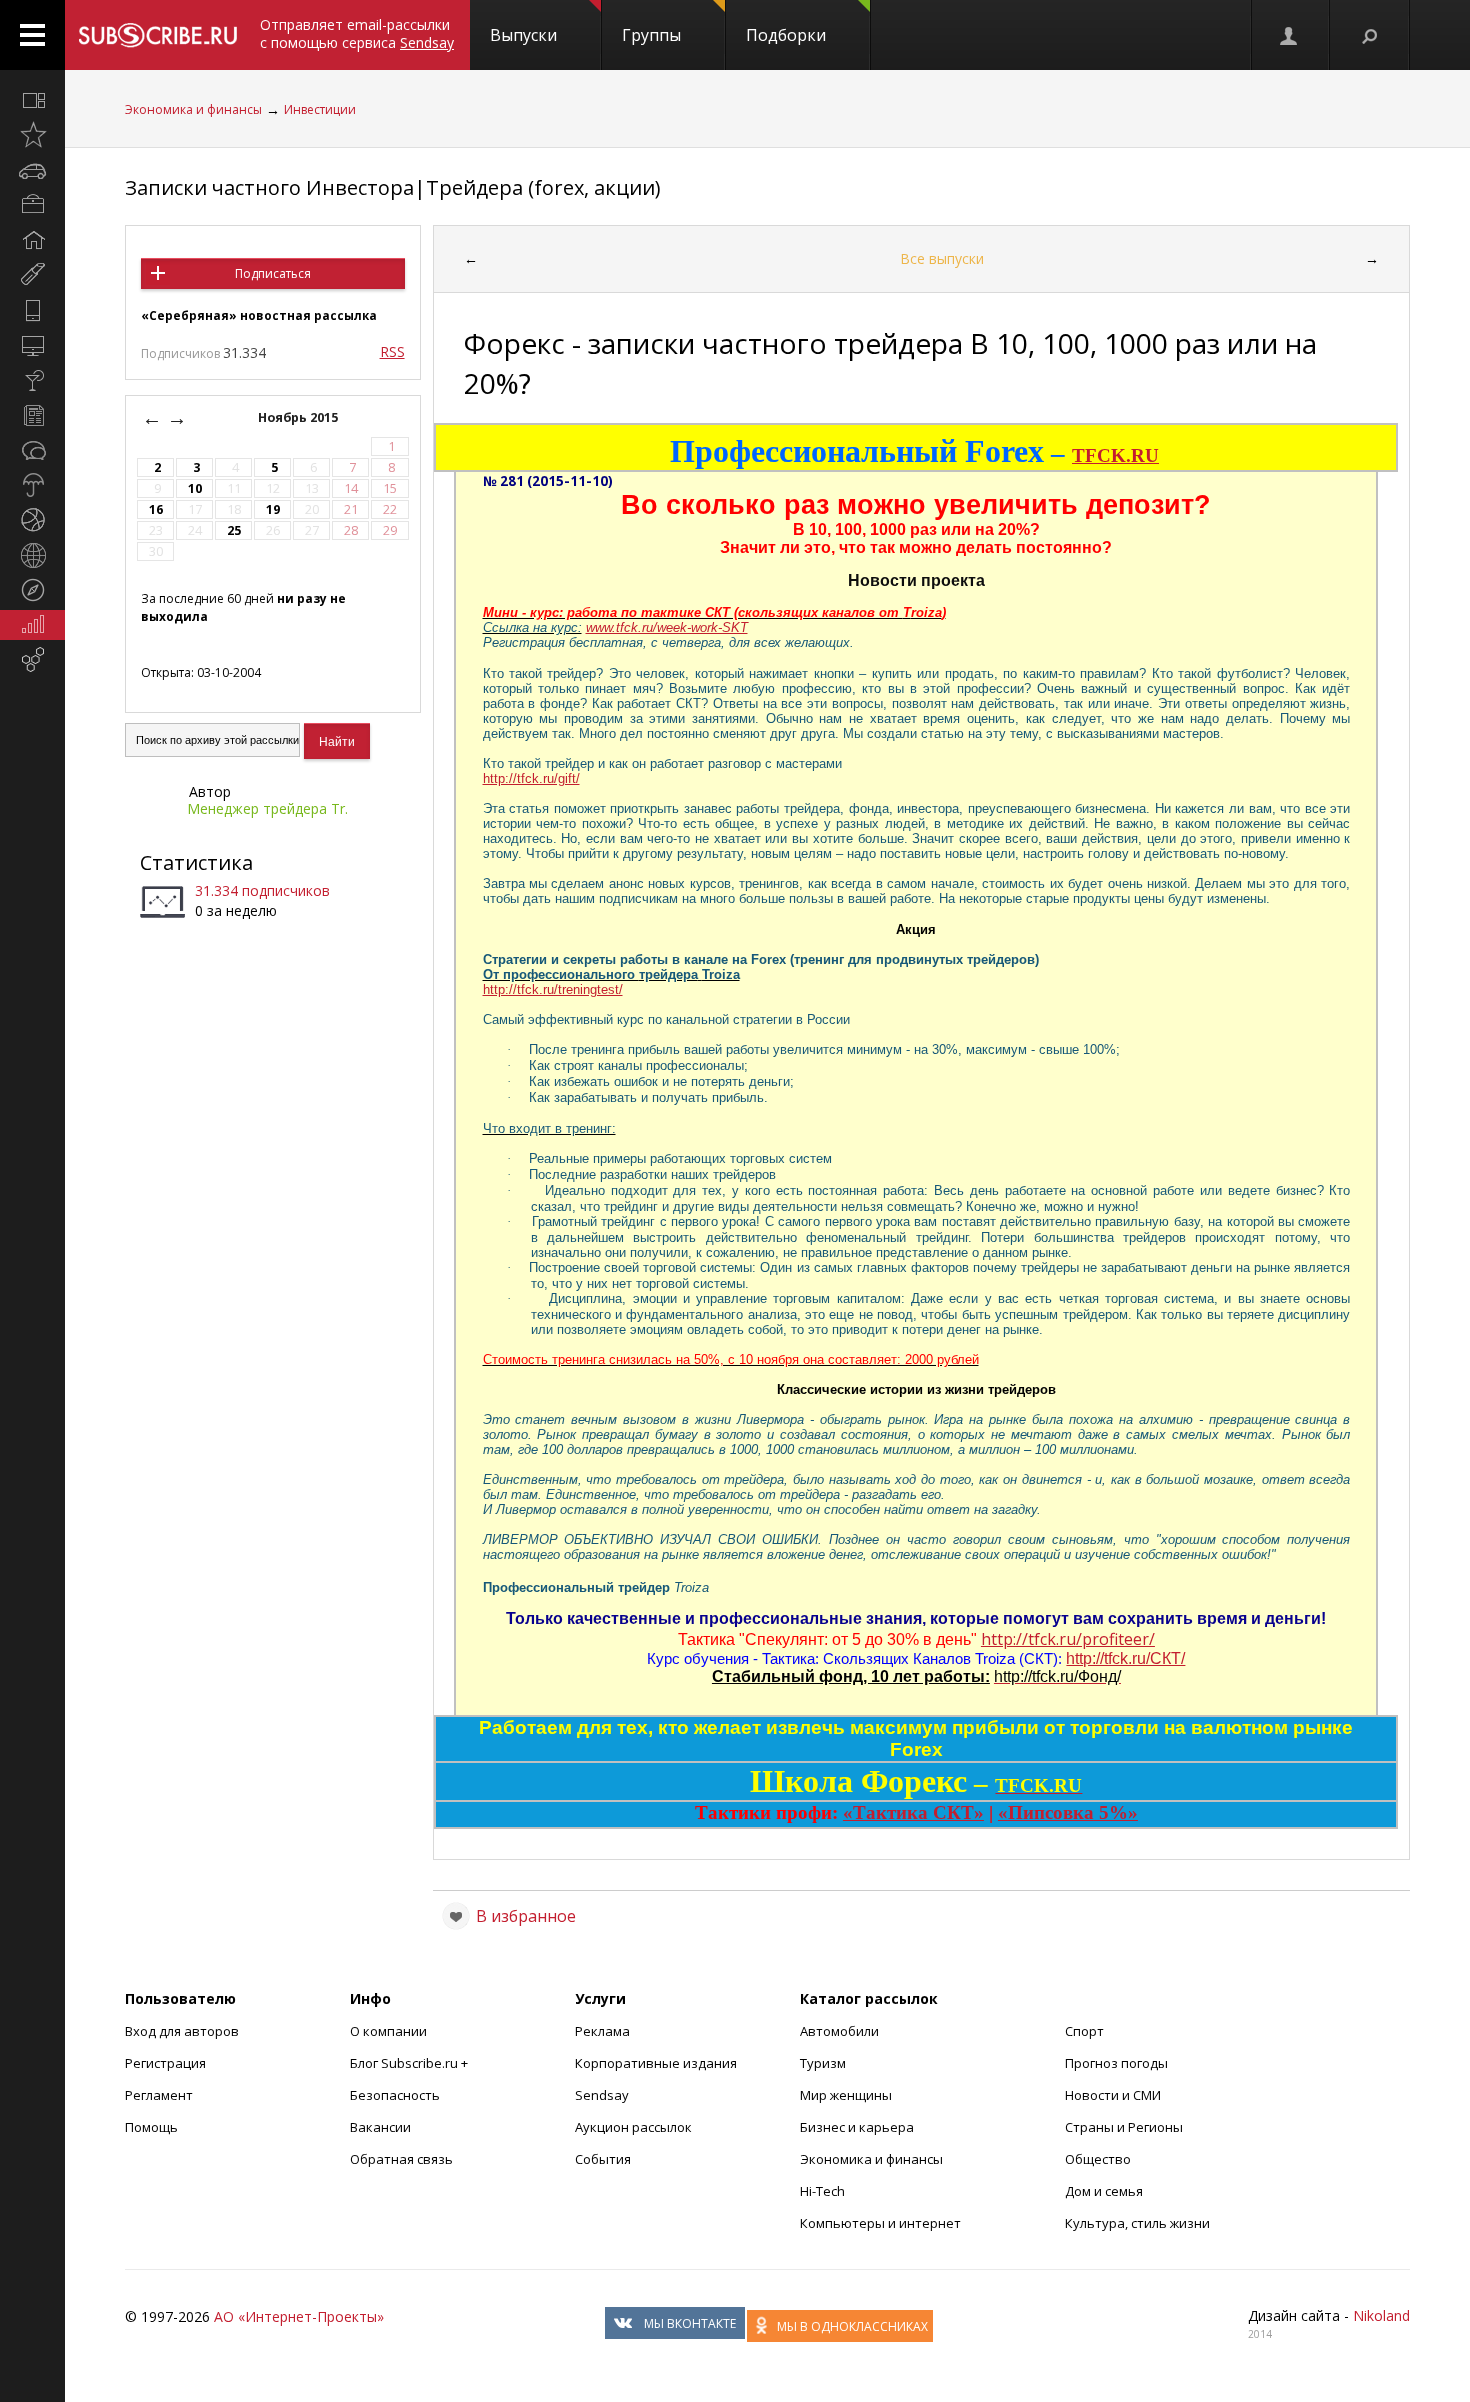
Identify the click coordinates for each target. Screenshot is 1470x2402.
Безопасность (395, 2095)
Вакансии (380, 2127)
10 (195, 488)
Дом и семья (1104, 2191)
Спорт (1084, 2031)
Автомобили (839, 2031)
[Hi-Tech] (32, 310)
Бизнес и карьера (857, 2127)
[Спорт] (32, 520)
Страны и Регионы (1124, 2127)
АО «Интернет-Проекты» (299, 2316)
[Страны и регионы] (32, 555)
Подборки (786, 35)
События (603, 2159)
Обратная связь (401, 2159)
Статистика (196, 862)
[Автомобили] (32, 170)
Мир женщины (846, 2095)
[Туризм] (32, 590)
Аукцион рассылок (633, 2127)
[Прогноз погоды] (32, 485)
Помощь (151, 2127)
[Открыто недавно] (32, 135)
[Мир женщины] (32, 275)
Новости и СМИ (1113, 2095)
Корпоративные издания (656, 2063)
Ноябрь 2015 (299, 417)
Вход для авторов (182, 2031)
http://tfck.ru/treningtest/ (553, 989)
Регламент (159, 2095)
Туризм (823, 2063)
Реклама (602, 2031)
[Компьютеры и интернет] (32, 345)
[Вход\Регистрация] (1290, 35)
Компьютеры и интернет (880, 2223)
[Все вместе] (32, 100)
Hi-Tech (822, 2191)
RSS (392, 351)
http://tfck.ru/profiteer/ (1068, 1639)
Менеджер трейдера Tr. (267, 808)
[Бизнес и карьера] (32, 205)
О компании (388, 2031)
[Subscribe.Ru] (157, 35)
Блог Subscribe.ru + (410, 2063)
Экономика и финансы (193, 109)
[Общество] (32, 450)
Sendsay (602, 2095)
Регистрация (165, 2063)
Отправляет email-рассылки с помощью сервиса (357, 33)
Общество (1098, 2159)
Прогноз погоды (1116, 2063)
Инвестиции (320, 109)
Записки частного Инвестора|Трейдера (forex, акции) (393, 187)
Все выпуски (942, 258)
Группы (651, 35)
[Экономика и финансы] (32, 625)
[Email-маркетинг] (32, 660)
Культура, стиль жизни (1137, 2223)
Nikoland (1381, 2315)
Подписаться (273, 273)
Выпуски (523, 35)
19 (273, 509)
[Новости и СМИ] (32, 415)
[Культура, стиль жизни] (32, 380)
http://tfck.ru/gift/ (531, 778)
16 (156, 509)
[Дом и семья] (32, 240)
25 (234, 530)
